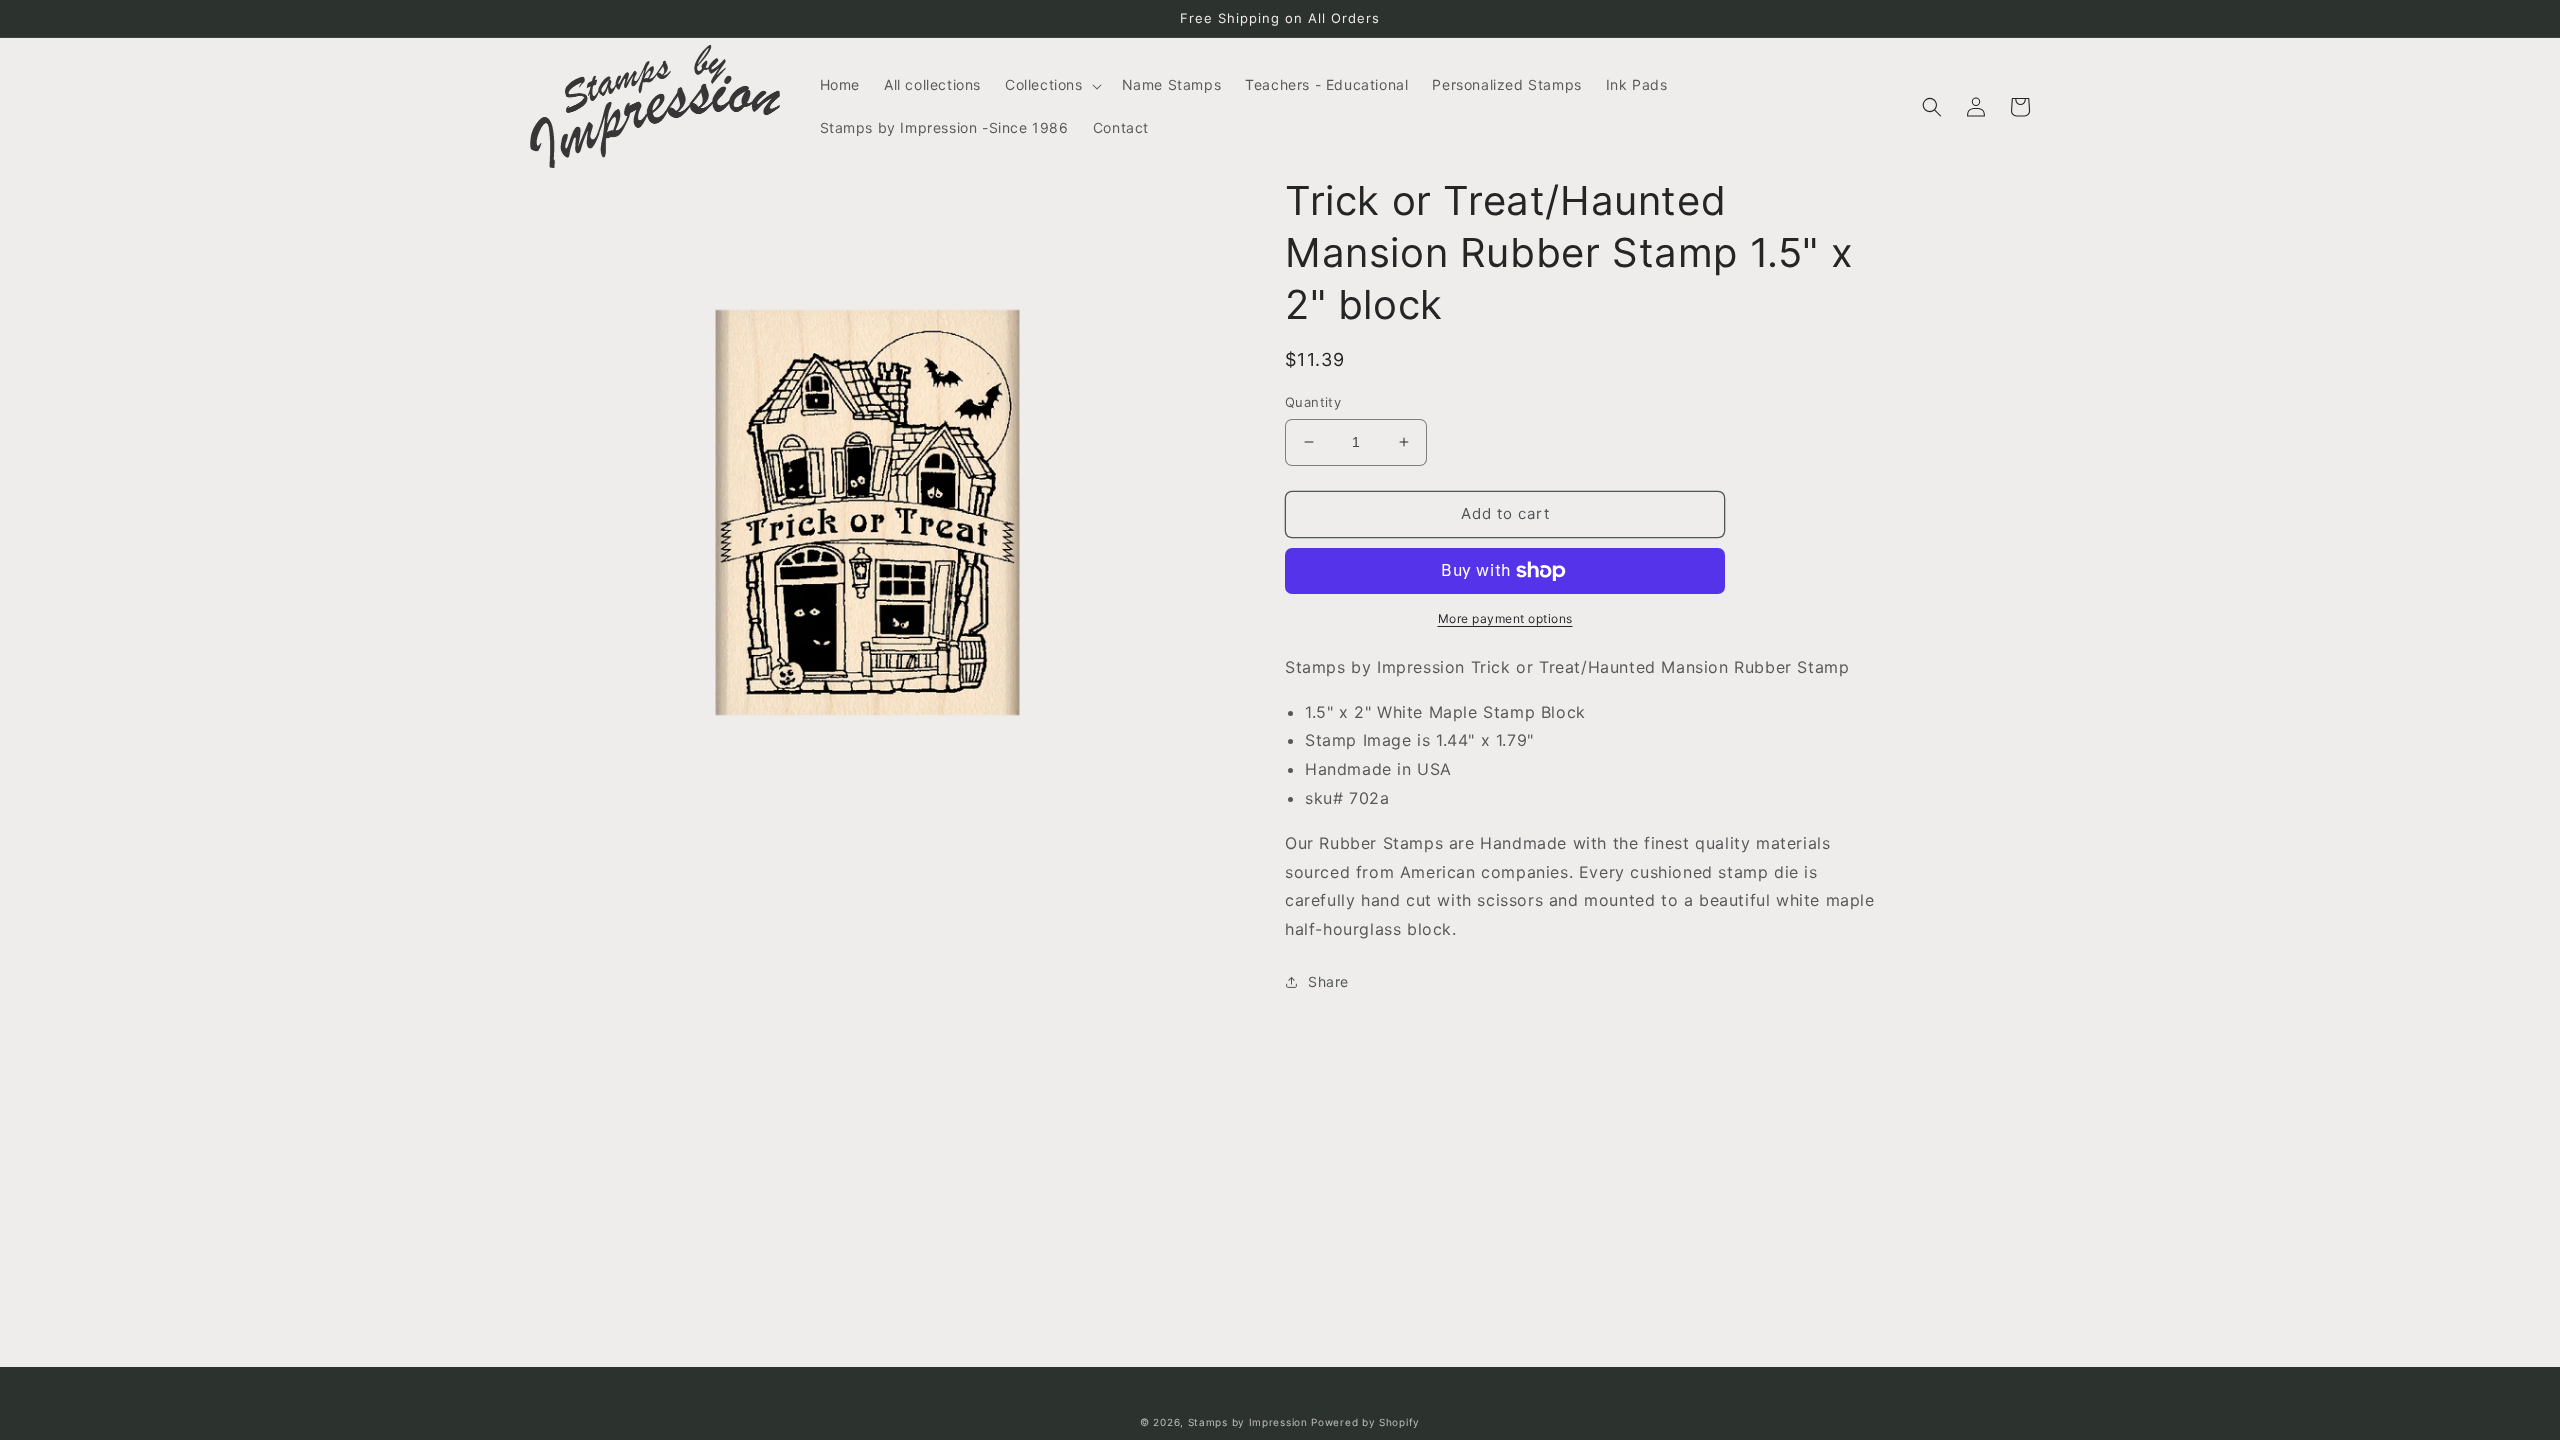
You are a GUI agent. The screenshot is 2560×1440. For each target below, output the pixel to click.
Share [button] (1328, 981)
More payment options (1505, 618)
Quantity (1313, 402)
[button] (1051, 85)
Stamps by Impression (1248, 1422)
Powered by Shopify (1365, 1422)
